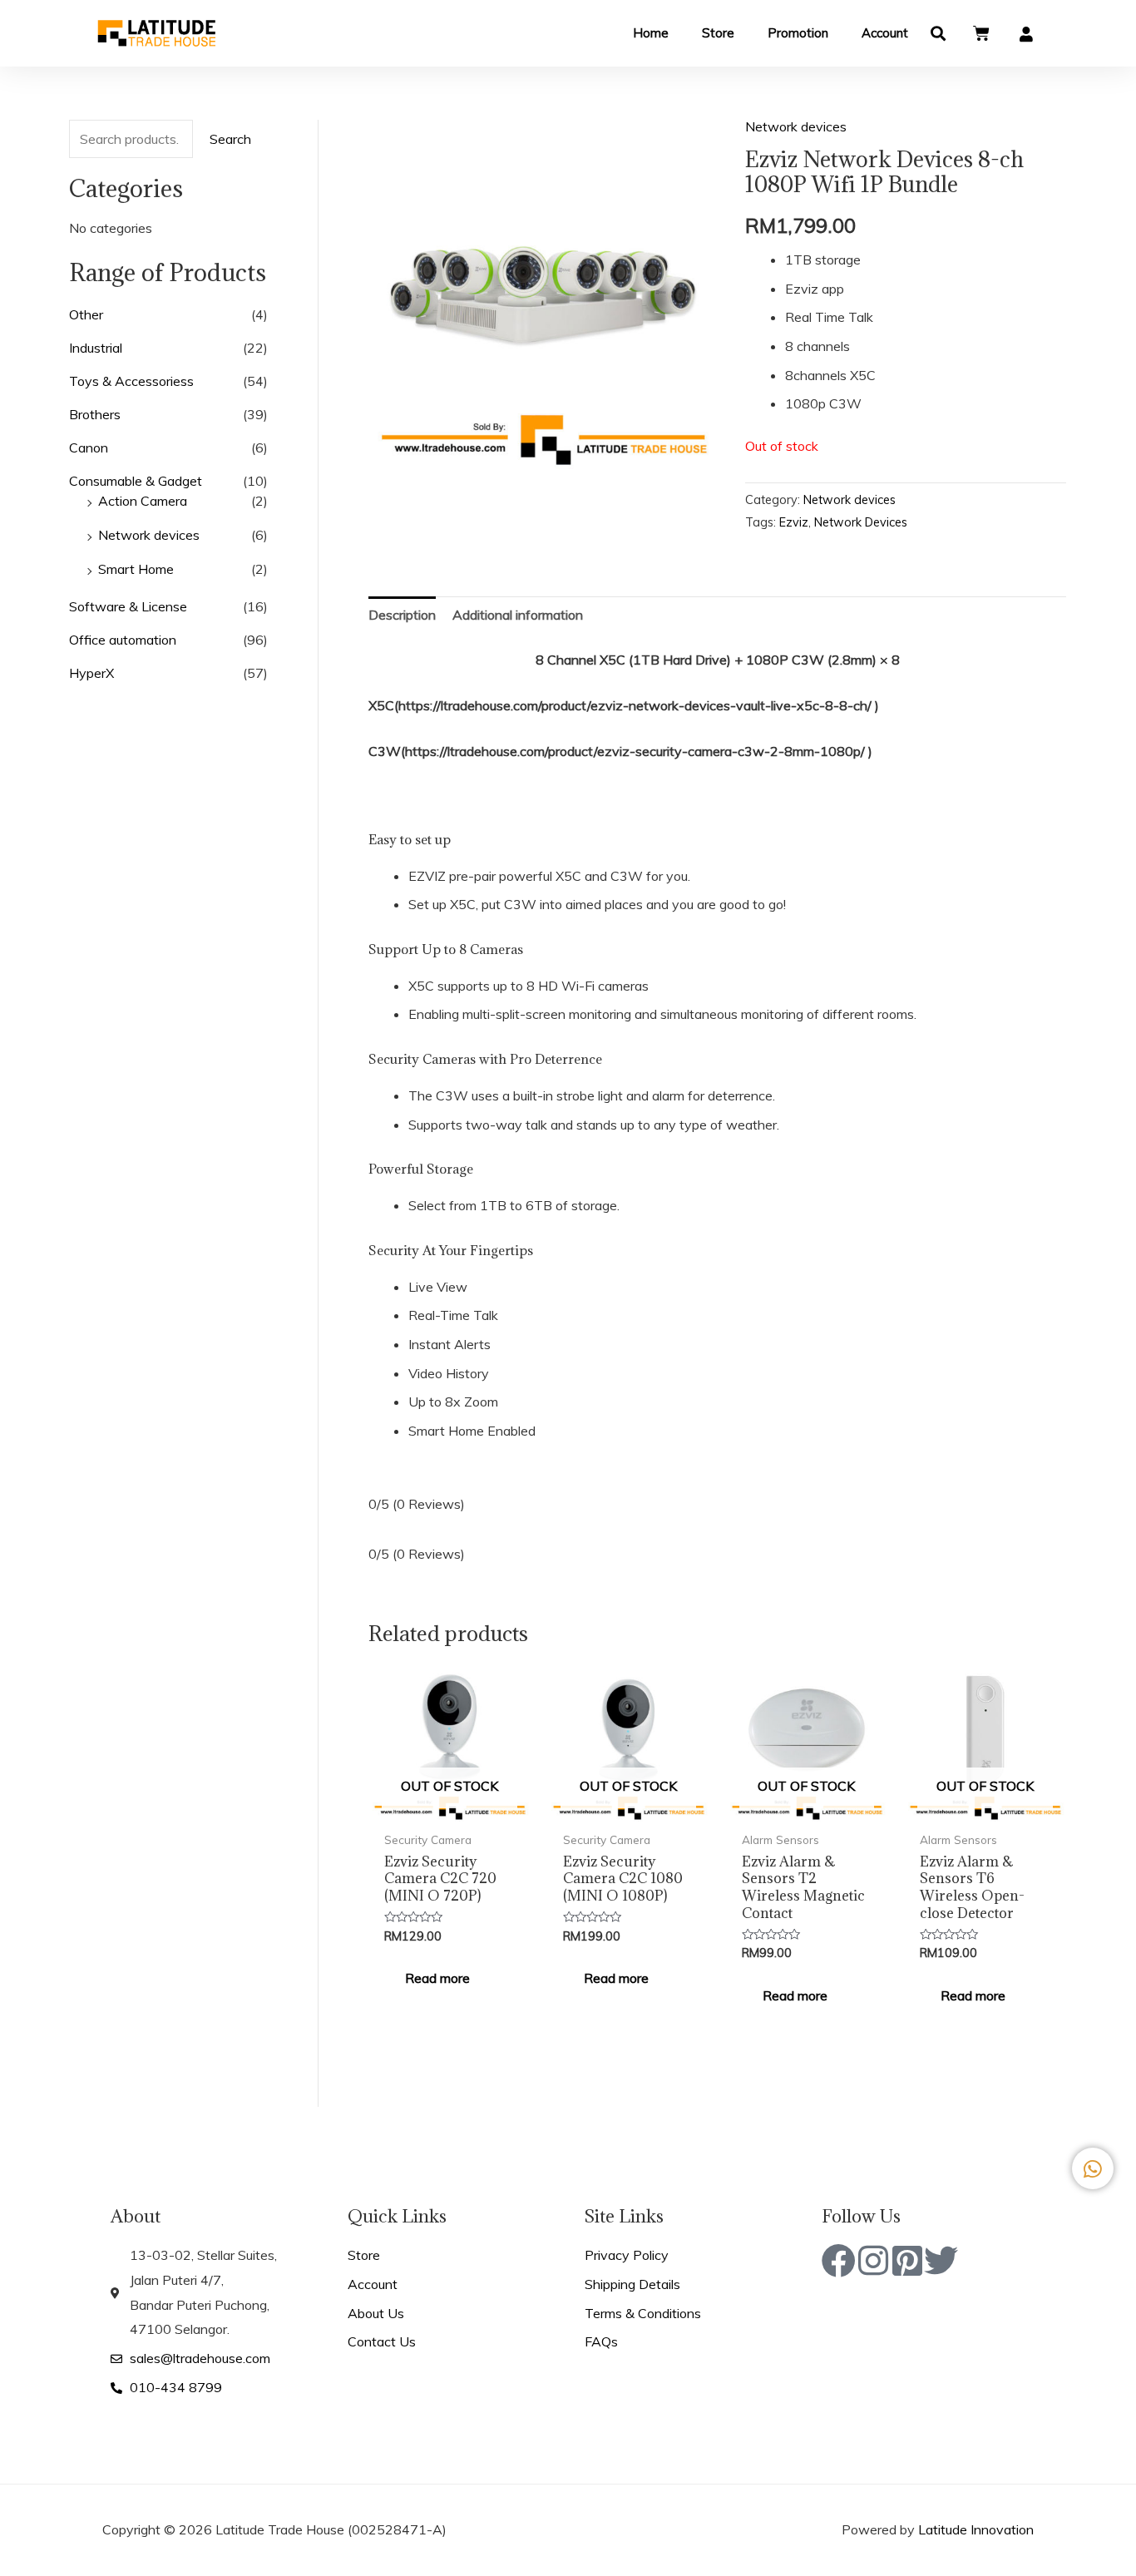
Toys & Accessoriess (131, 381)
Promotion (798, 33)
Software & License (128, 606)
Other (86, 314)
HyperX (91, 673)
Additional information (518, 615)
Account (885, 33)
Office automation (123, 640)
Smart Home (136, 569)
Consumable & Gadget (136, 481)
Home (651, 33)
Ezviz (794, 522)
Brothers (95, 414)
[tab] (402, 616)
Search (230, 139)
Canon (89, 447)
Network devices (149, 535)
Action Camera (143, 501)
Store (718, 33)
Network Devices (861, 522)
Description (402, 615)
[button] (938, 34)
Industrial (96, 348)
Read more (437, 1978)
